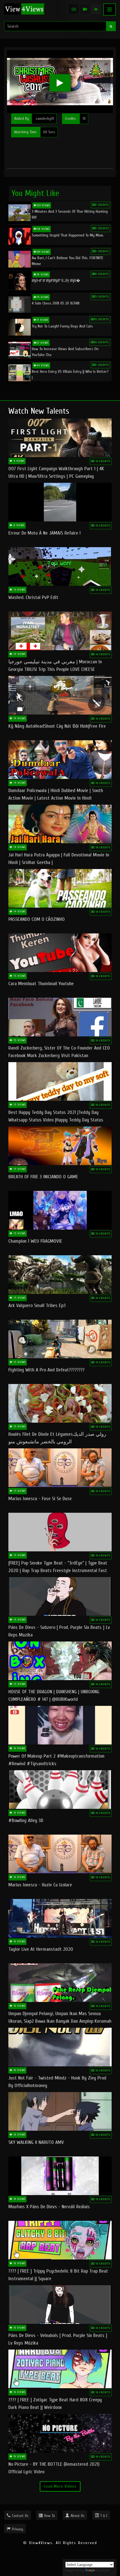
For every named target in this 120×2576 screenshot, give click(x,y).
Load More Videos (60, 2486)
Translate (103, 2570)
